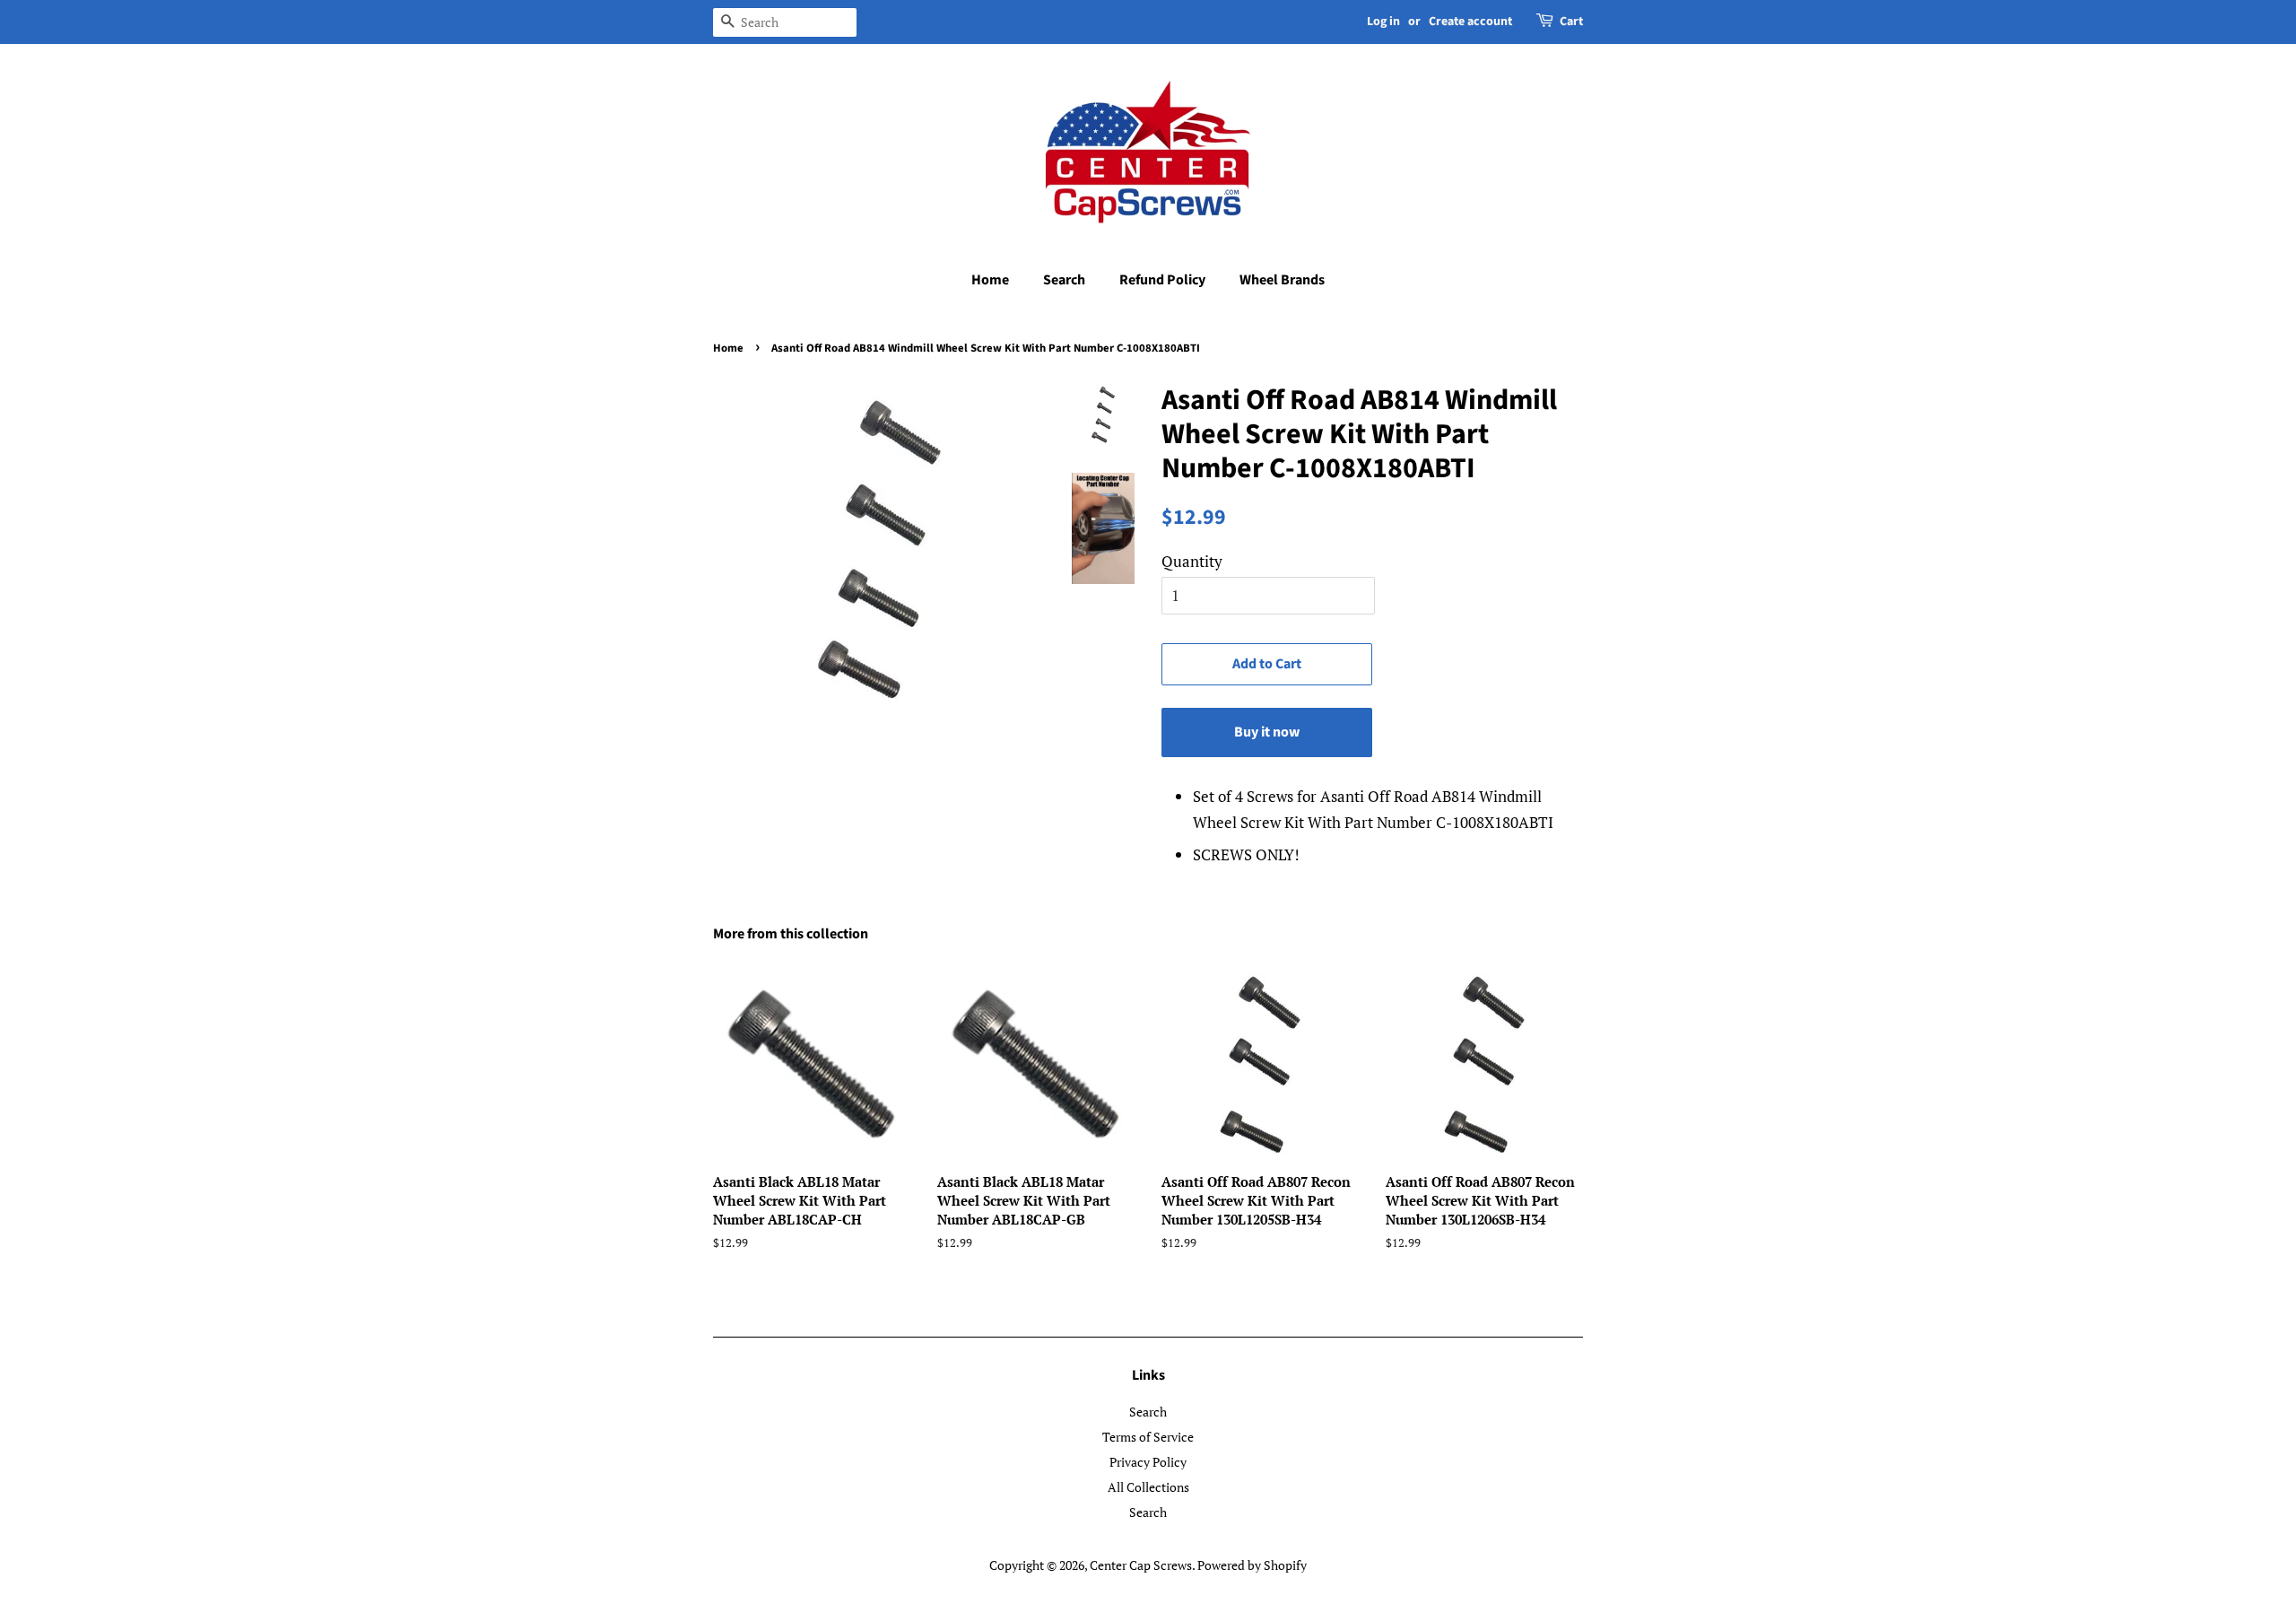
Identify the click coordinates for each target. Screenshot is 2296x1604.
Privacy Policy (1148, 1462)
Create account (1470, 22)
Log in (1383, 22)
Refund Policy (1162, 280)
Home (990, 280)
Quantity (1192, 561)
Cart (1571, 22)
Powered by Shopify (1252, 1565)
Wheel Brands (1282, 280)
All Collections (1148, 1487)
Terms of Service (1148, 1437)
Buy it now (1267, 732)
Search (1064, 280)
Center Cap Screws (1141, 1565)
